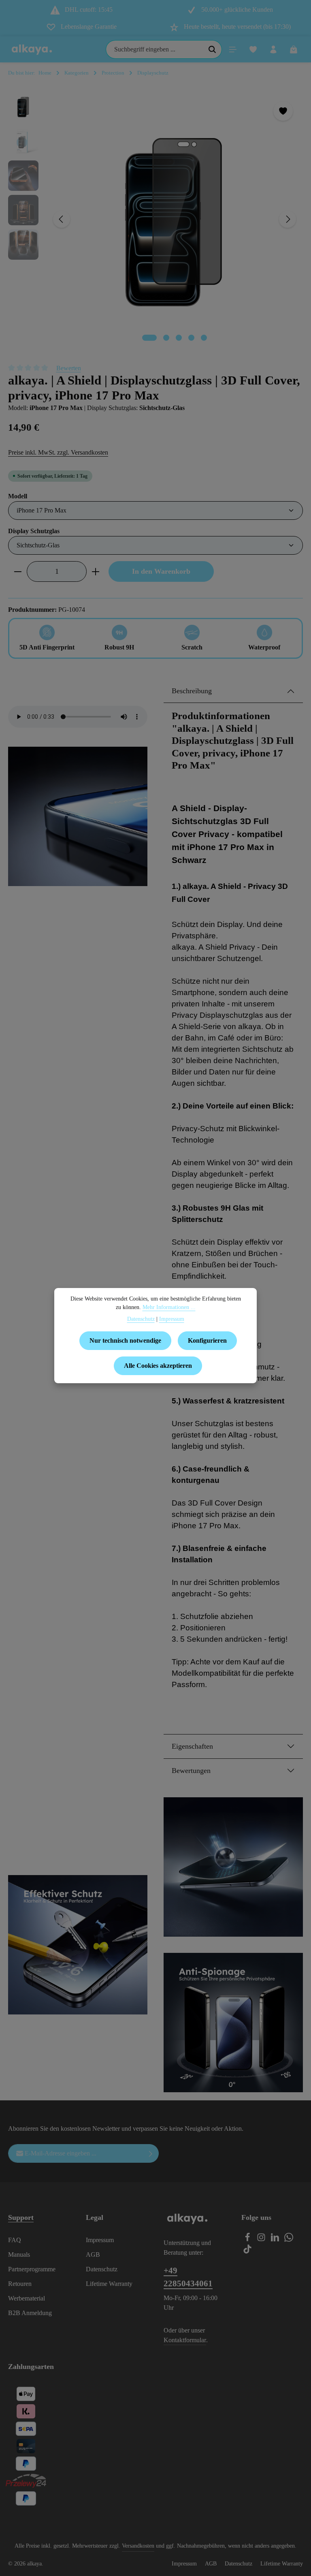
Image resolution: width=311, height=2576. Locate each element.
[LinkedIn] (276, 2240)
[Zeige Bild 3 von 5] (179, 338)
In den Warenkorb (161, 571)
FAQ (15, 2240)
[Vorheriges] (62, 219)
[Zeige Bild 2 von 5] (166, 338)
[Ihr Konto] (273, 49)
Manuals (19, 2255)
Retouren (20, 2284)
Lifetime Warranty (109, 2284)
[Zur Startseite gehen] (32, 49)
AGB (93, 2255)
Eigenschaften (192, 1746)
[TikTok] (247, 2251)
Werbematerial (27, 2298)
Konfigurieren (207, 1340)
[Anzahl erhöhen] (96, 571)
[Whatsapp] (289, 2240)
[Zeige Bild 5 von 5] (204, 338)
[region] (155, 219)
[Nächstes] (288, 219)
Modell (18, 496)
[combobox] (154, 49)
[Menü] (233, 49)
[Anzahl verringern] (18, 571)
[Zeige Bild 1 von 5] (149, 338)
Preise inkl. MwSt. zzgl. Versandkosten (58, 452)
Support (21, 2217)
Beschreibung (192, 691)
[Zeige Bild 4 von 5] (191, 338)
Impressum (100, 2240)
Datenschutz (102, 2269)
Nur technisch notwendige (125, 1340)
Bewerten (69, 368)
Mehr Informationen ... (169, 1307)
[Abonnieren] (151, 2153)
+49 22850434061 (188, 2277)
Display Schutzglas (34, 531)
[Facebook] (248, 2240)
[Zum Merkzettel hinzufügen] (283, 111)
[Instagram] (262, 2240)
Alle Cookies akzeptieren (158, 1366)
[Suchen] (212, 49)
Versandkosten (138, 2546)
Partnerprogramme (32, 2269)
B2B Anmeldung (30, 2313)
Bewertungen (191, 1771)
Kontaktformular (185, 2340)
